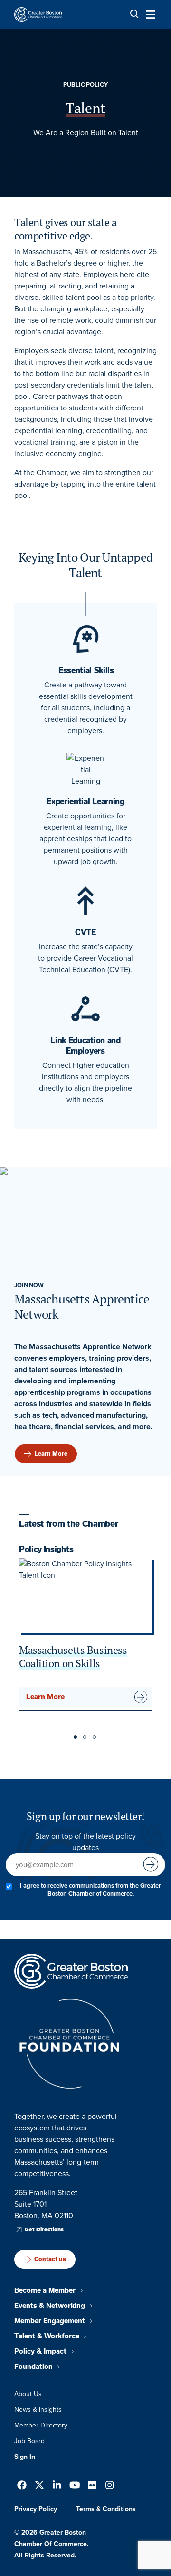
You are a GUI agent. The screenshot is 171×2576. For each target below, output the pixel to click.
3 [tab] (95, 1738)
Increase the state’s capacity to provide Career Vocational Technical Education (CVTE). (85, 958)
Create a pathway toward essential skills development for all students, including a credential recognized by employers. (86, 708)
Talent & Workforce (47, 2336)
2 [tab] (85, 1738)
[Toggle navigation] (148, 14)
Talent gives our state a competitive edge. (65, 229)
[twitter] (39, 2486)
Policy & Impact (40, 2351)
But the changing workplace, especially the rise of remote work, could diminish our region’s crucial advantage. (85, 320)
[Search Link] (134, 14)
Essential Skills (85, 670)
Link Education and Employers (85, 1045)
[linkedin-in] (57, 2486)
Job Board (29, 2441)
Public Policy (85, 85)
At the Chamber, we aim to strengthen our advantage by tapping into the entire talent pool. (85, 484)
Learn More (51, 1454)
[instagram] (110, 2486)
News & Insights (38, 2410)
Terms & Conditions (106, 2509)
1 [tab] (76, 1738)
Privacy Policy (36, 2509)
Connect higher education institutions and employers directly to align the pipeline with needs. (85, 1082)
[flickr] (92, 2486)
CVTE (85, 932)
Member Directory (41, 2425)
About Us (28, 2394)
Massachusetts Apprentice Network (82, 1307)
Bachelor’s (54, 263)
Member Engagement (50, 2321)
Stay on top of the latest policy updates (85, 1842)
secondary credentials (68, 385)
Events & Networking (50, 2306)
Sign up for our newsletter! (85, 1816)
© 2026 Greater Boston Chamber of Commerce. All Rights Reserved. (52, 2544)
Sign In (25, 2457)
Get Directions (44, 2229)
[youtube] (75, 2486)
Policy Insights (46, 1549)
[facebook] (22, 2486)
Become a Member (45, 2290)
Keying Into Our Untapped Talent (85, 565)
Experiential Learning (85, 801)
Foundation (33, 2367)
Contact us (50, 2259)
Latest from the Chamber (68, 1524)
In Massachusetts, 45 (49, 252)
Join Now (29, 1285)
